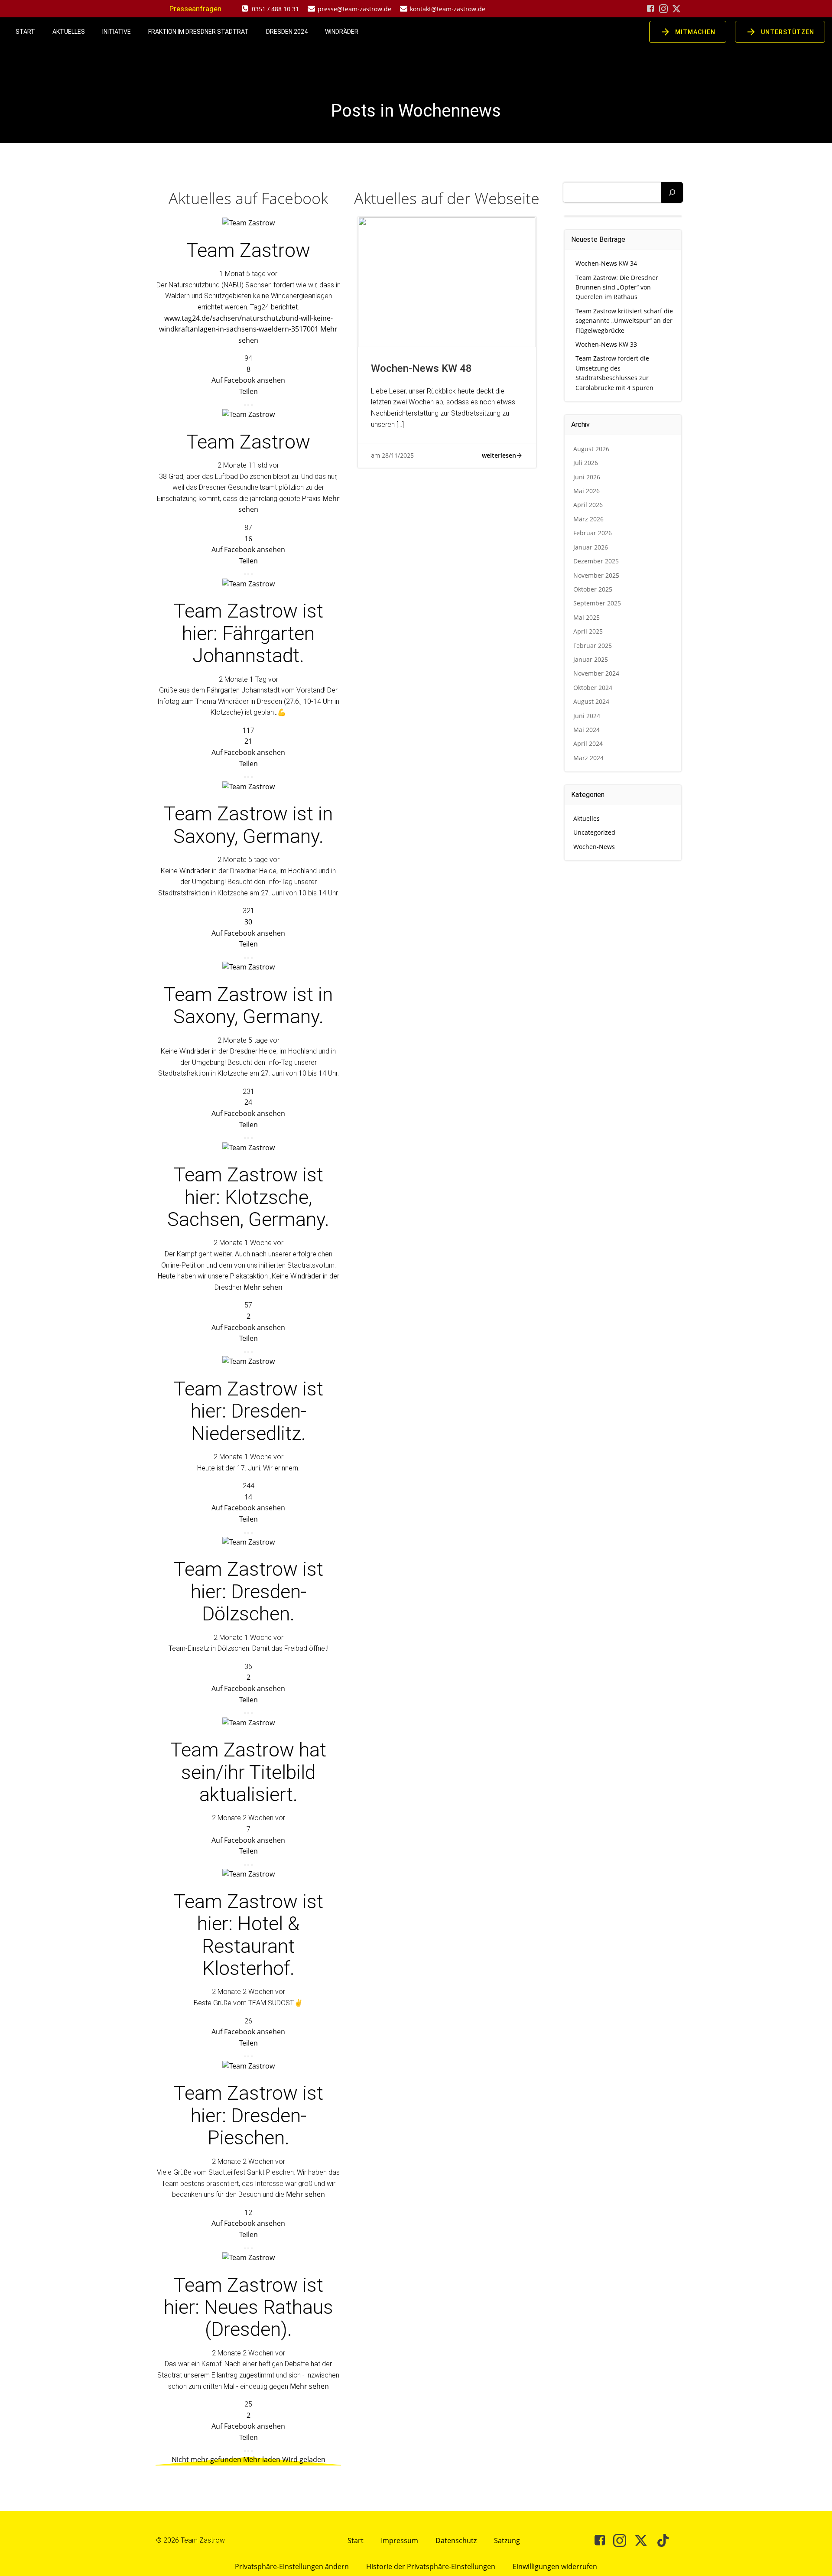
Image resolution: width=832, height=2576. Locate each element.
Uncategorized (594, 832)
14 (248, 1497)
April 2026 (588, 505)
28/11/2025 (398, 455)
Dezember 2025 (596, 561)
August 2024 (591, 701)
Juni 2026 (587, 477)
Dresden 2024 (287, 32)
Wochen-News (594, 847)
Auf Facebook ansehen (248, 380)
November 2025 (596, 575)
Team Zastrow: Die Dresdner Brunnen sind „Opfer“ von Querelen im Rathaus (617, 287)
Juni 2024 (587, 716)
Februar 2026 (593, 533)
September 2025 (597, 603)
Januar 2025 (591, 659)
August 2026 (591, 449)
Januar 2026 (591, 547)
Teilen (249, 391)
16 (248, 539)
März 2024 (588, 758)
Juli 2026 (586, 463)
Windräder (342, 32)
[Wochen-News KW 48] (447, 282)
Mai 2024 (587, 730)
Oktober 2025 (593, 589)
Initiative (117, 32)
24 (248, 1102)
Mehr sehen (263, 1287)
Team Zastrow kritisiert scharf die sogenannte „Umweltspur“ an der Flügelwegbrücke (624, 321)
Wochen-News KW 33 (606, 344)
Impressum (400, 2540)
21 (248, 741)
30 (248, 922)
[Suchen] (672, 192)
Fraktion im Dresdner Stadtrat (198, 32)
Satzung (507, 2540)
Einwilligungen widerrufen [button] (555, 2566)
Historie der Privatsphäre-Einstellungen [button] (431, 2566)
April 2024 (588, 743)
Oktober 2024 (593, 688)
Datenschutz (456, 2540)
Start (25, 32)
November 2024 (596, 673)
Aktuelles (69, 32)
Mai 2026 (587, 491)
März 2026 (588, 519)
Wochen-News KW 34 (606, 263)
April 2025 (588, 631)
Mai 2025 (587, 617)
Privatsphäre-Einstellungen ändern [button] (292, 2566)
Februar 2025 (593, 646)
